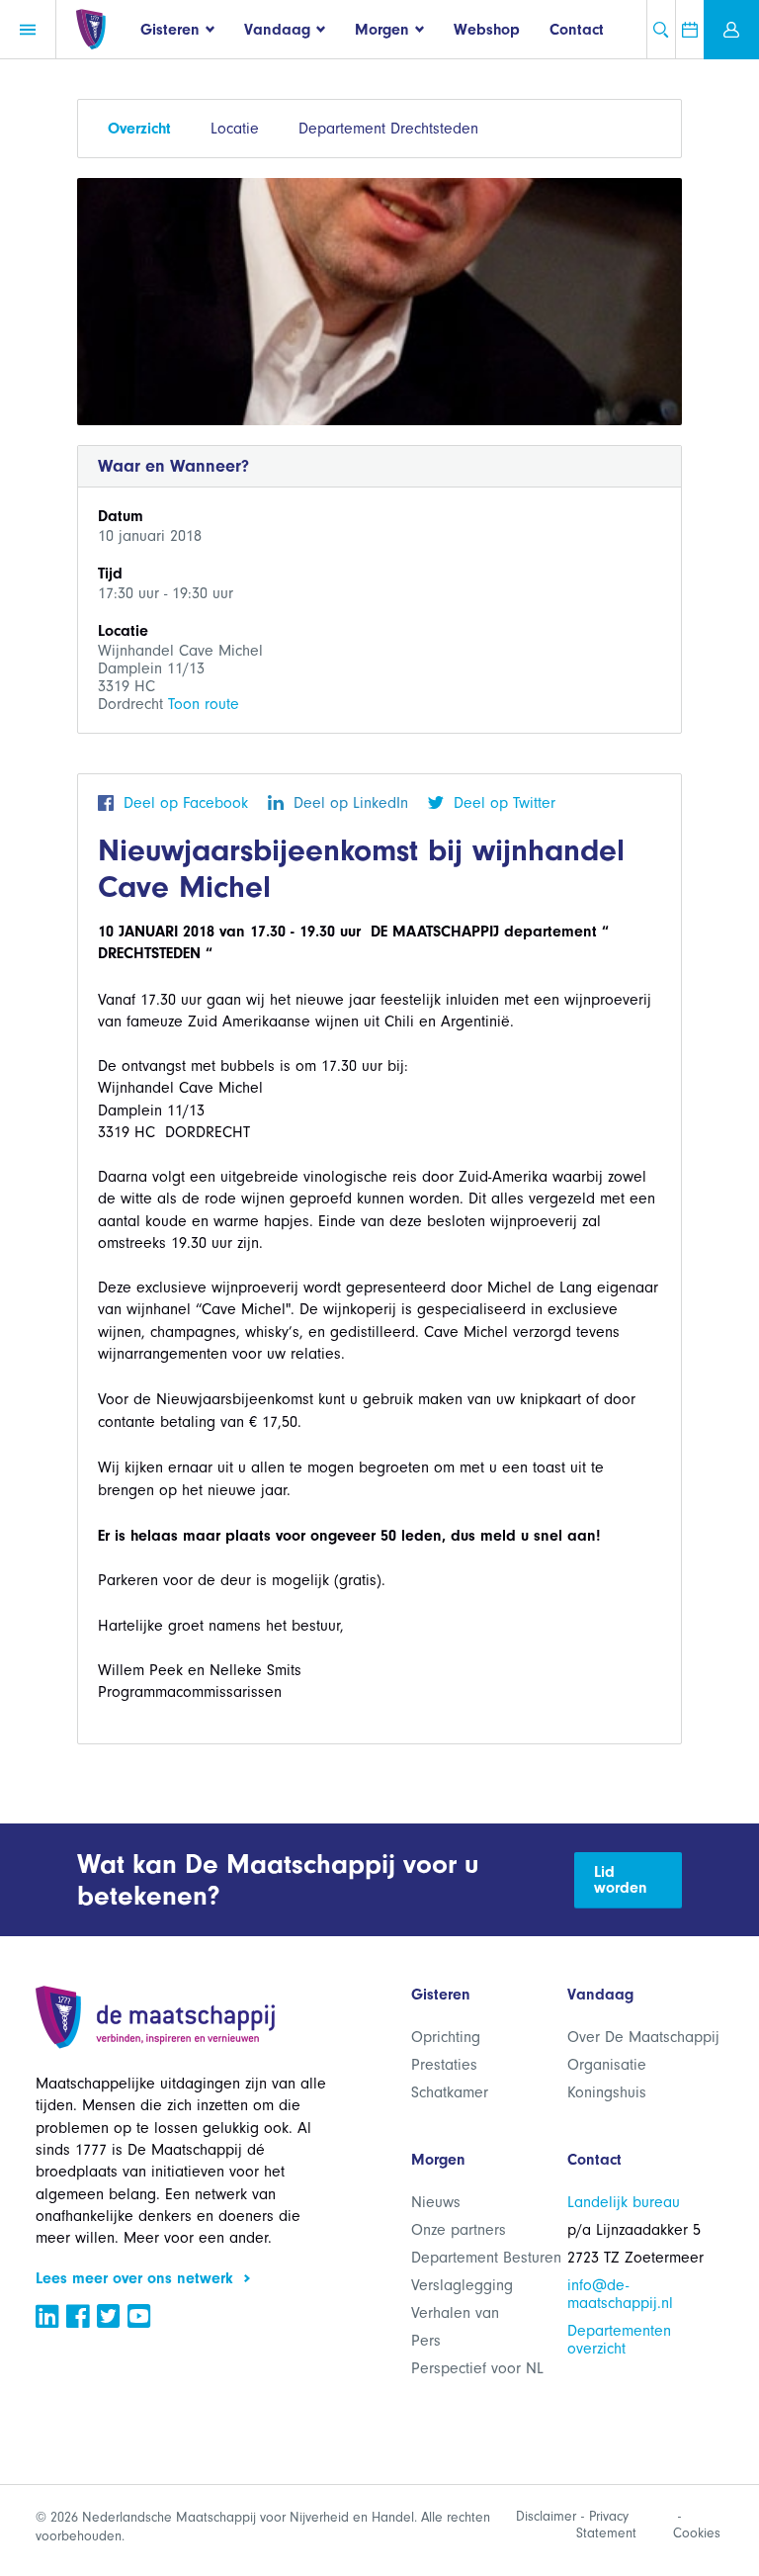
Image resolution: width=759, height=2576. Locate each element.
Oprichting (446, 2037)
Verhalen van (455, 2313)
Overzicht (139, 129)
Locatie (235, 129)
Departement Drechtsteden (388, 129)
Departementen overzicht (619, 2340)
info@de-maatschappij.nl (620, 2294)
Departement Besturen (486, 2258)
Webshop (487, 30)
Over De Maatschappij (643, 2037)
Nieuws (436, 2202)
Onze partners (459, 2230)
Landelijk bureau (624, 2202)
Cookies (697, 2533)
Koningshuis (607, 2092)
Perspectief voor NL (477, 2368)
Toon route (204, 704)
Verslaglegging (462, 2285)
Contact (577, 30)
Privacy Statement (606, 2525)
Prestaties (444, 2065)
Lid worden (621, 1880)
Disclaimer (546, 2516)
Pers (426, 2341)
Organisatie (607, 2065)
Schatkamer (450, 2092)
